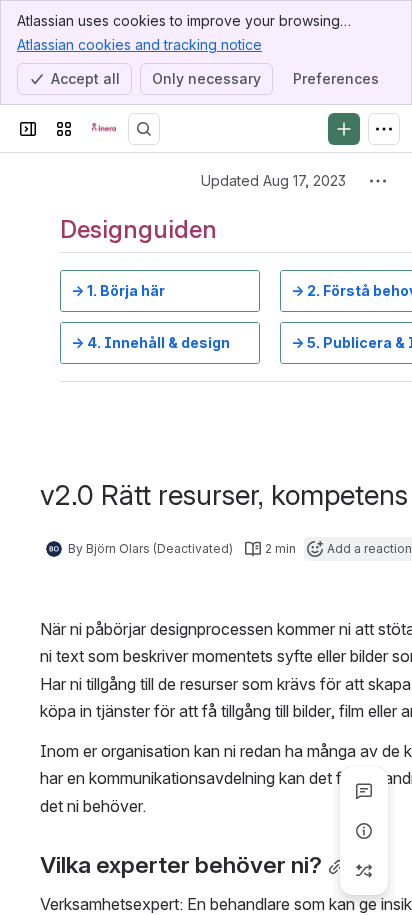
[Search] (144, 129)
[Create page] (364, 871)
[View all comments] (364, 791)
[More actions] (378, 181)
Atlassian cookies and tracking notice (139, 44)
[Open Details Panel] (364, 831)
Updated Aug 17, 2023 (273, 180)
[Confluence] (104, 129)
